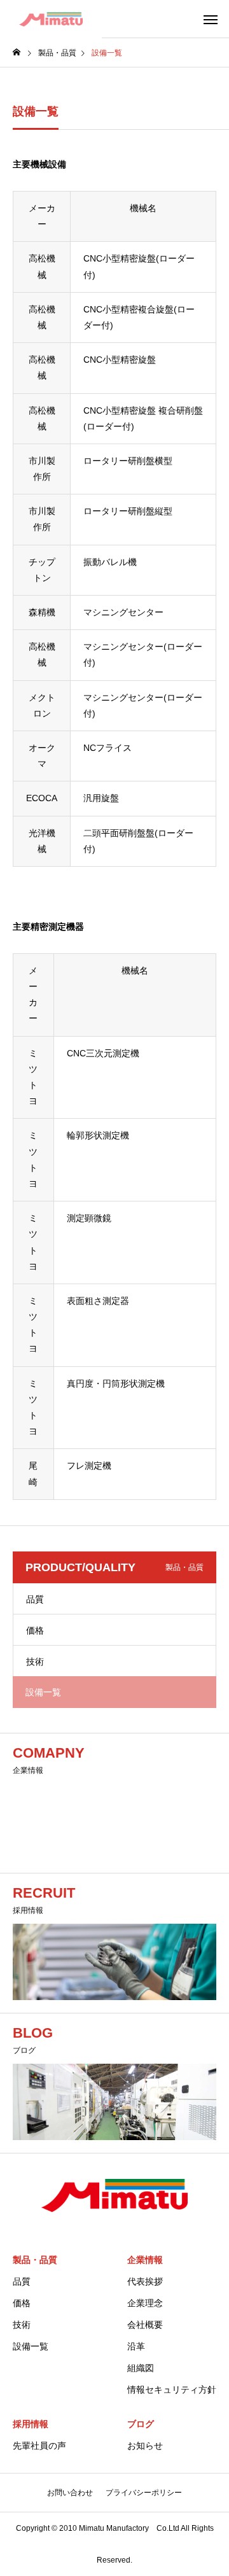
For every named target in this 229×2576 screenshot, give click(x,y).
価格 (35, 1630)
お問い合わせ (70, 2493)
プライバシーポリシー (144, 2493)
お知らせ (145, 2446)
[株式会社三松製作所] (51, 19)
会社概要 (145, 2325)
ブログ (141, 2424)
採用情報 (31, 2424)
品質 (35, 1599)
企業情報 (145, 2260)
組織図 (141, 2368)
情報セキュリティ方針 (172, 2390)
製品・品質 (35, 2260)
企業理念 (145, 2303)
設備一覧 (31, 2346)
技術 (35, 1662)
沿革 (136, 2346)
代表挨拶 (145, 2281)
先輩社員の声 (39, 2446)
